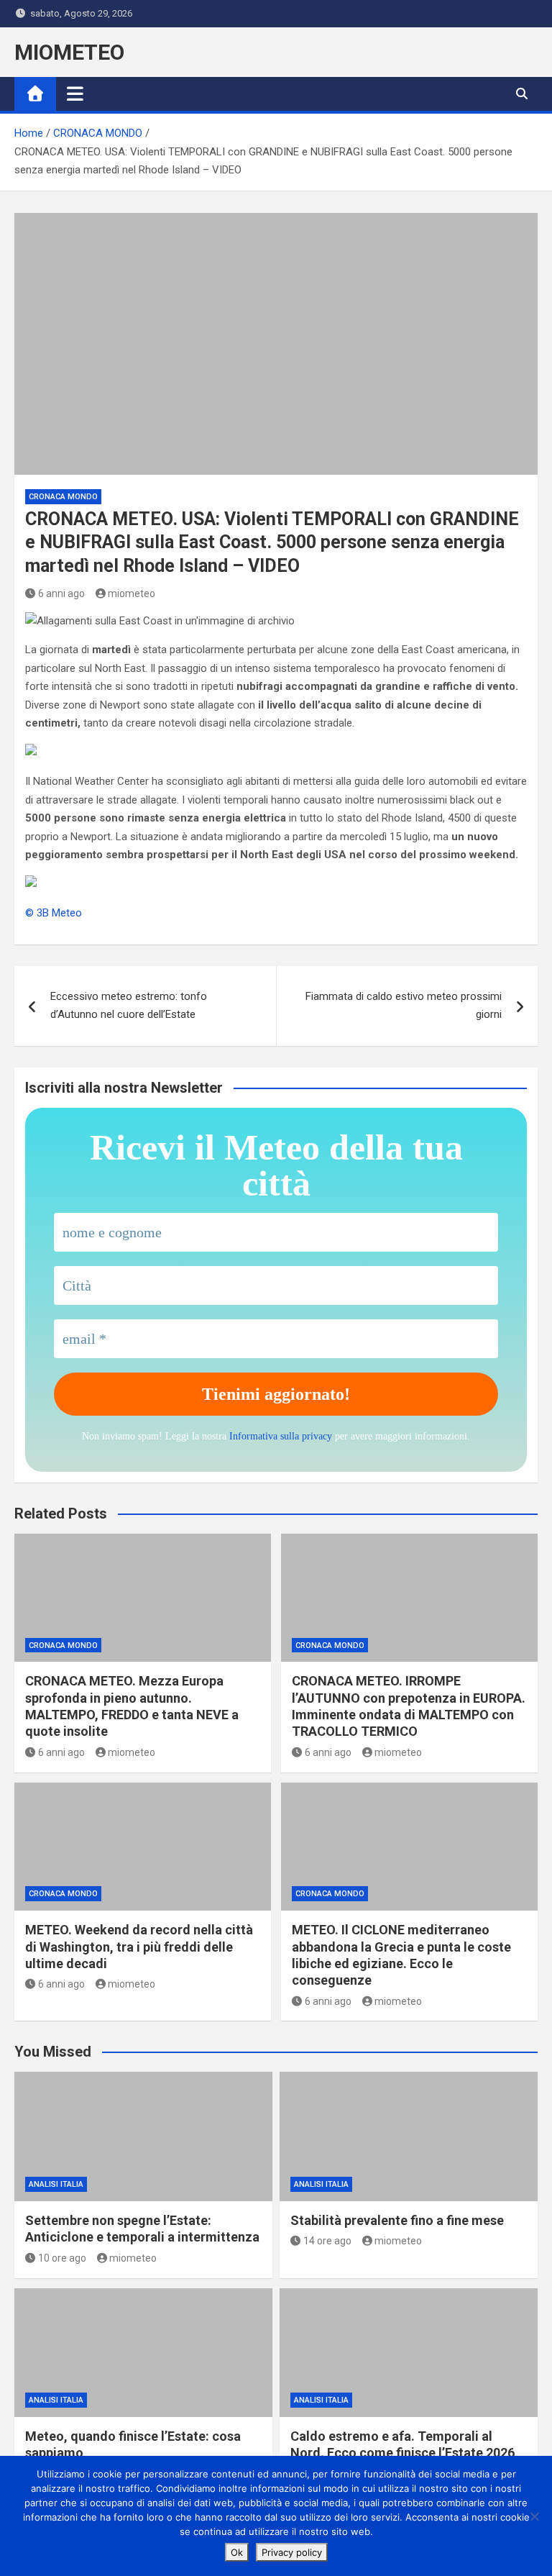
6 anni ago (61, 593)
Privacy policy (292, 2552)
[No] (534, 2516)
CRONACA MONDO (63, 497)
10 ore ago (62, 2258)
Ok (237, 2552)
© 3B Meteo (54, 913)
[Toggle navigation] (75, 94)
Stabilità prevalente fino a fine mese (397, 2220)
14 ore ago (327, 2241)
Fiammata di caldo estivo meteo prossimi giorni (404, 1006)
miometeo (132, 593)
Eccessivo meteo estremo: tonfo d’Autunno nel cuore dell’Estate (129, 1006)
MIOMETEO (69, 52)
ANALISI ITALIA (56, 2184)
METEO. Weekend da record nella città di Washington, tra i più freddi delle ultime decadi (139, 1947)
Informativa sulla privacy (281, 1436)
